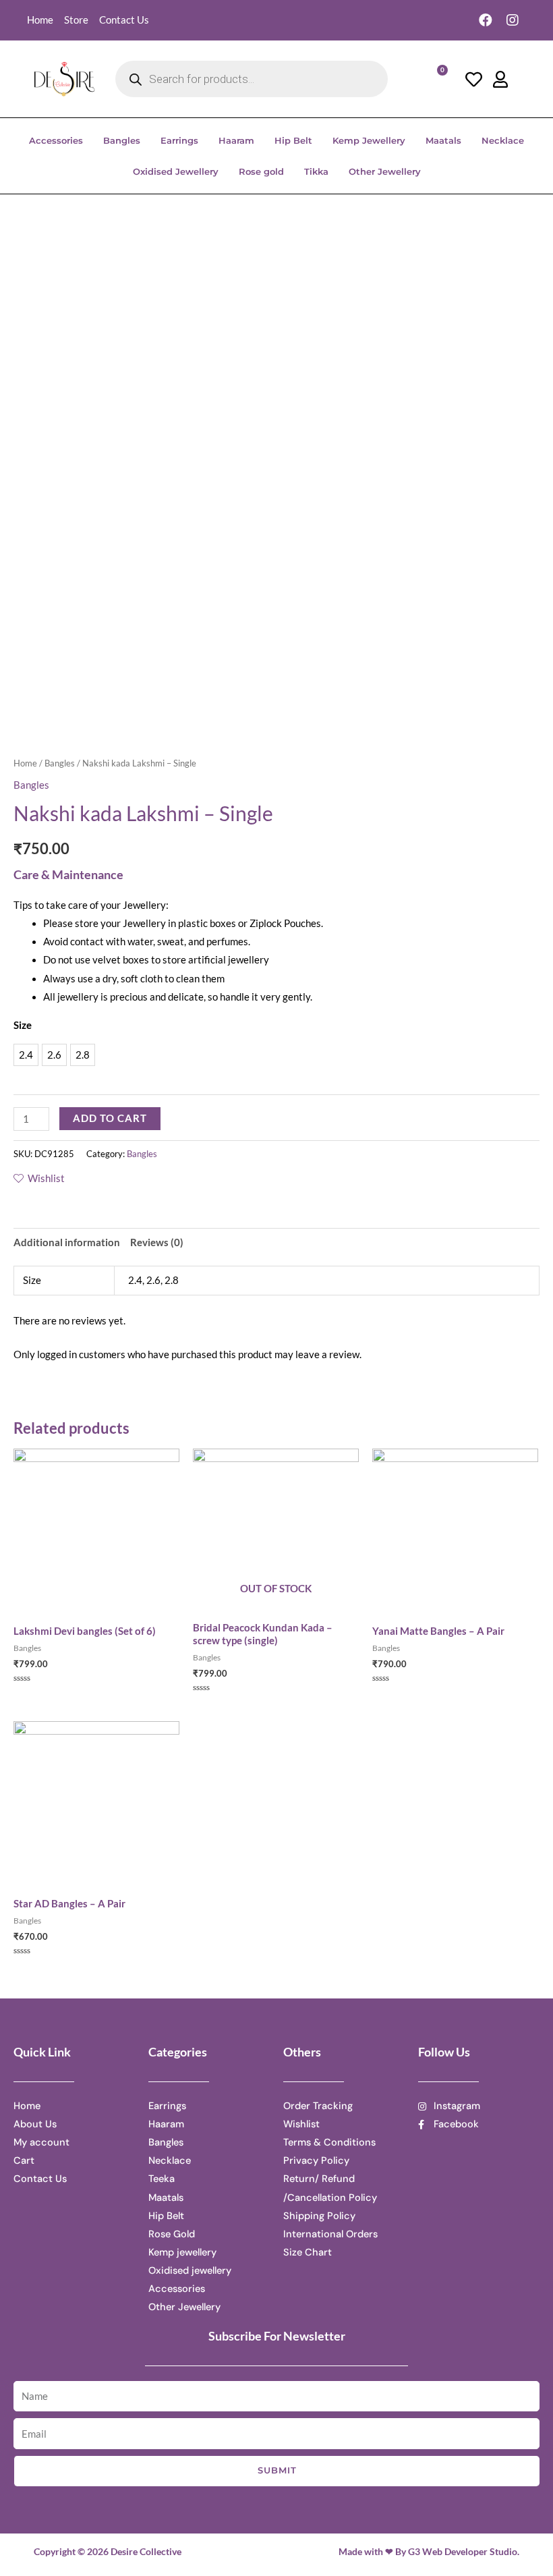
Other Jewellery (385, 171)
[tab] (67, 1242)
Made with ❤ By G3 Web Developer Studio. (429, 2551)
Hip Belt (293, 140)
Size (23, 1025)
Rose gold (261, 171)
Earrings (179, 140)
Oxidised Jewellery (176, 171)
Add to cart (110, 1118)
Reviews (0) (157, 1242)
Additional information (67, 1242)
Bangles (122, 140)
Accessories (56, 140)
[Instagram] (513, 20)
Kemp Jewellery (369, 140)
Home (25, 763)
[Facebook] (486, 20)
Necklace (503, 140)
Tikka (316, 171)
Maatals (443, 140)
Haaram (236, 140)
